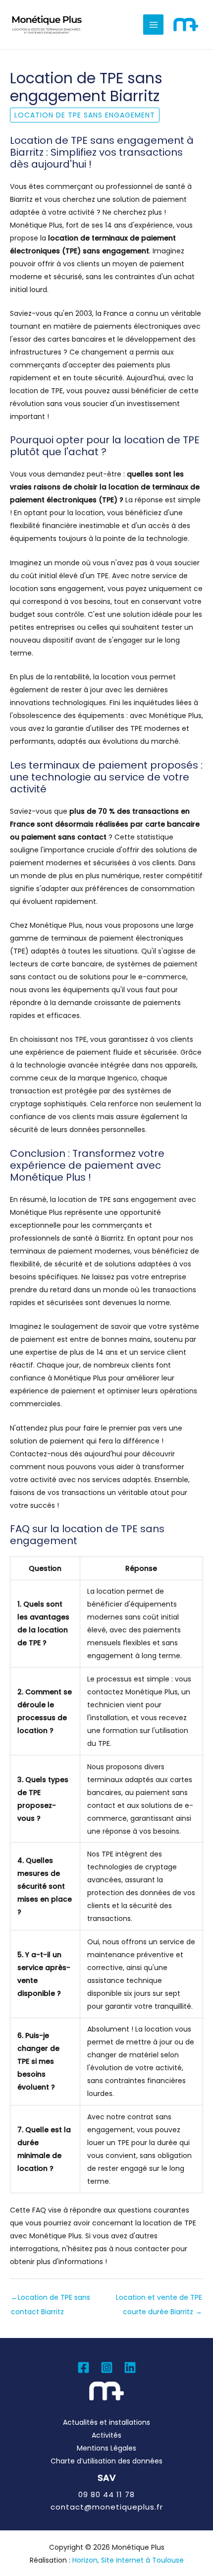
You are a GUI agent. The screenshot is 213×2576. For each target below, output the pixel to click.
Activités (106, 2435)
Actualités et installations (106, 2422)
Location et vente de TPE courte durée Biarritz (159, 2300)
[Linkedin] (130, 2367)
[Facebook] (83, 2367)
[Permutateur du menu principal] (153, 25)
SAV (106, 2478)
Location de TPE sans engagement (85, 115)
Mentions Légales (106, 2448)
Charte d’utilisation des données (106, 2461)
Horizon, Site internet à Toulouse (128, 2560)
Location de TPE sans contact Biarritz (51, 2300)
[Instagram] (107, 2367)
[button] (106, 2494)
